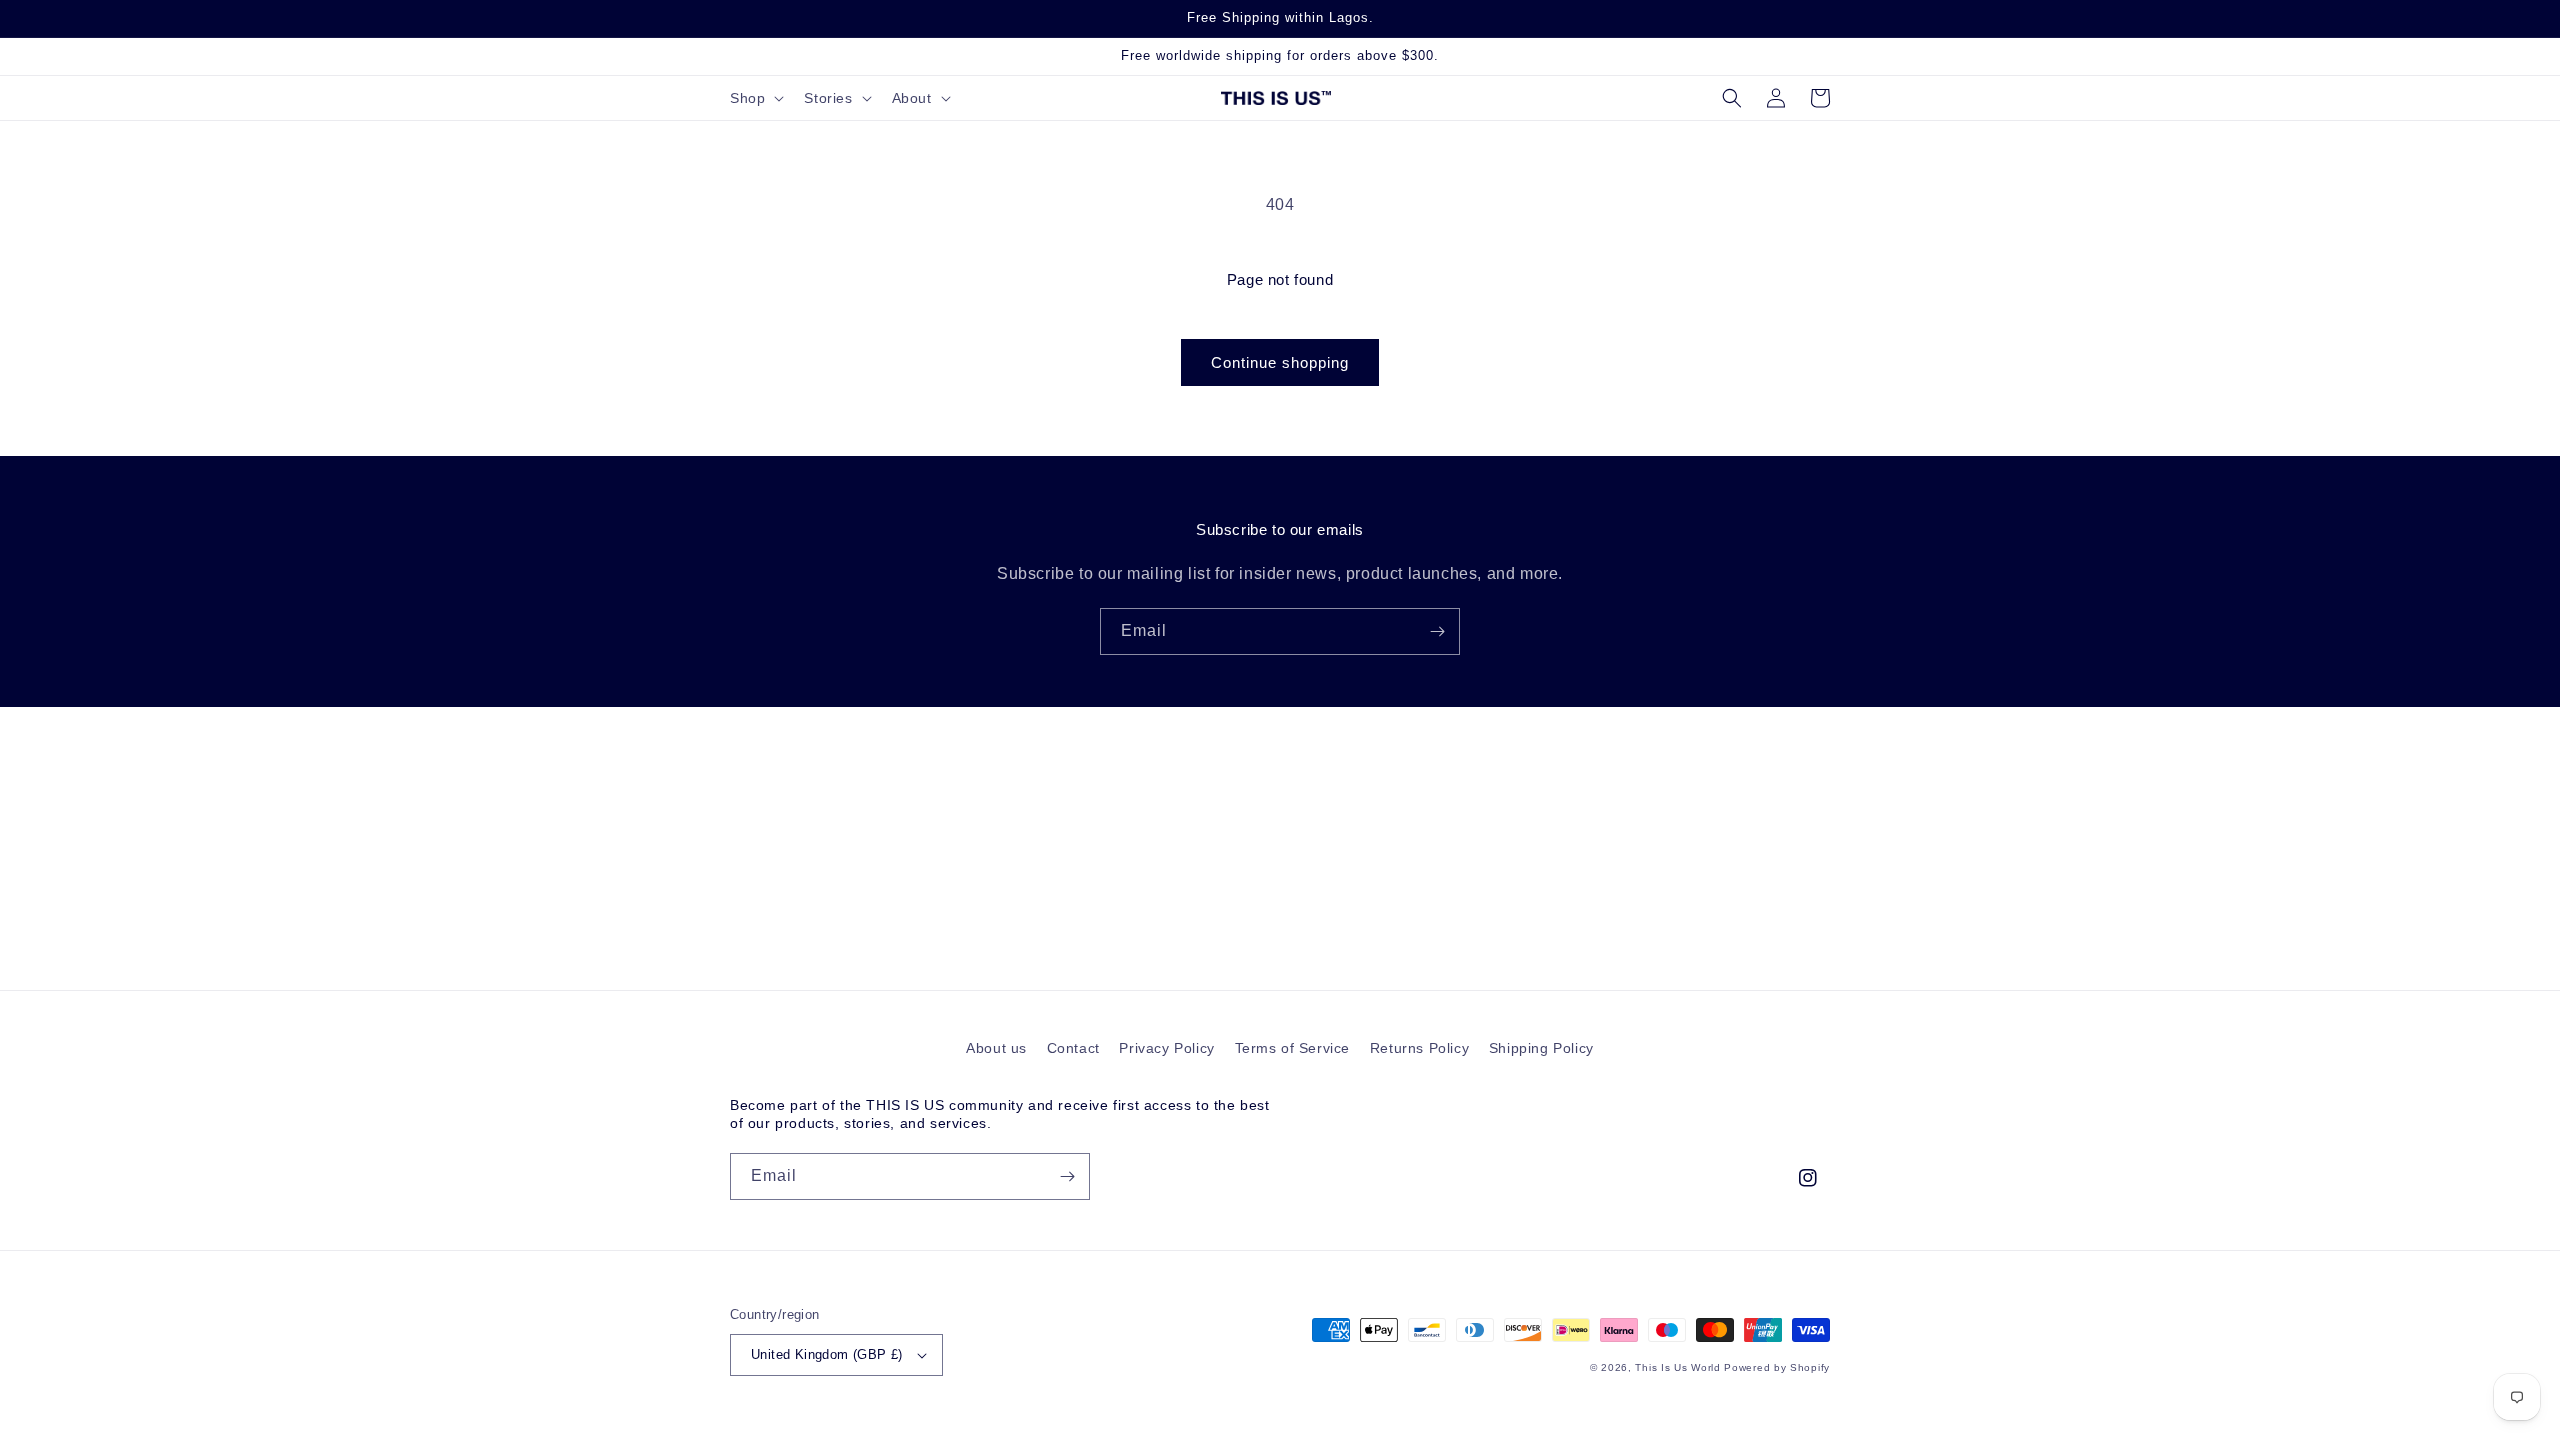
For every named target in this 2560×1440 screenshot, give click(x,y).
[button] (755, 98)
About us (996, 1048)
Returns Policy (1419, 1048)
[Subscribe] (1437, 631)
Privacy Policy (1166, 1048)
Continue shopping (1280, 362)
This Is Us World (1677, 1367)
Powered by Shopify (1777, 1367)
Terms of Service (1293, 1048)
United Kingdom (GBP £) (827, 1354)
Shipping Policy (1541, 1048)
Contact (1073, 1048)
